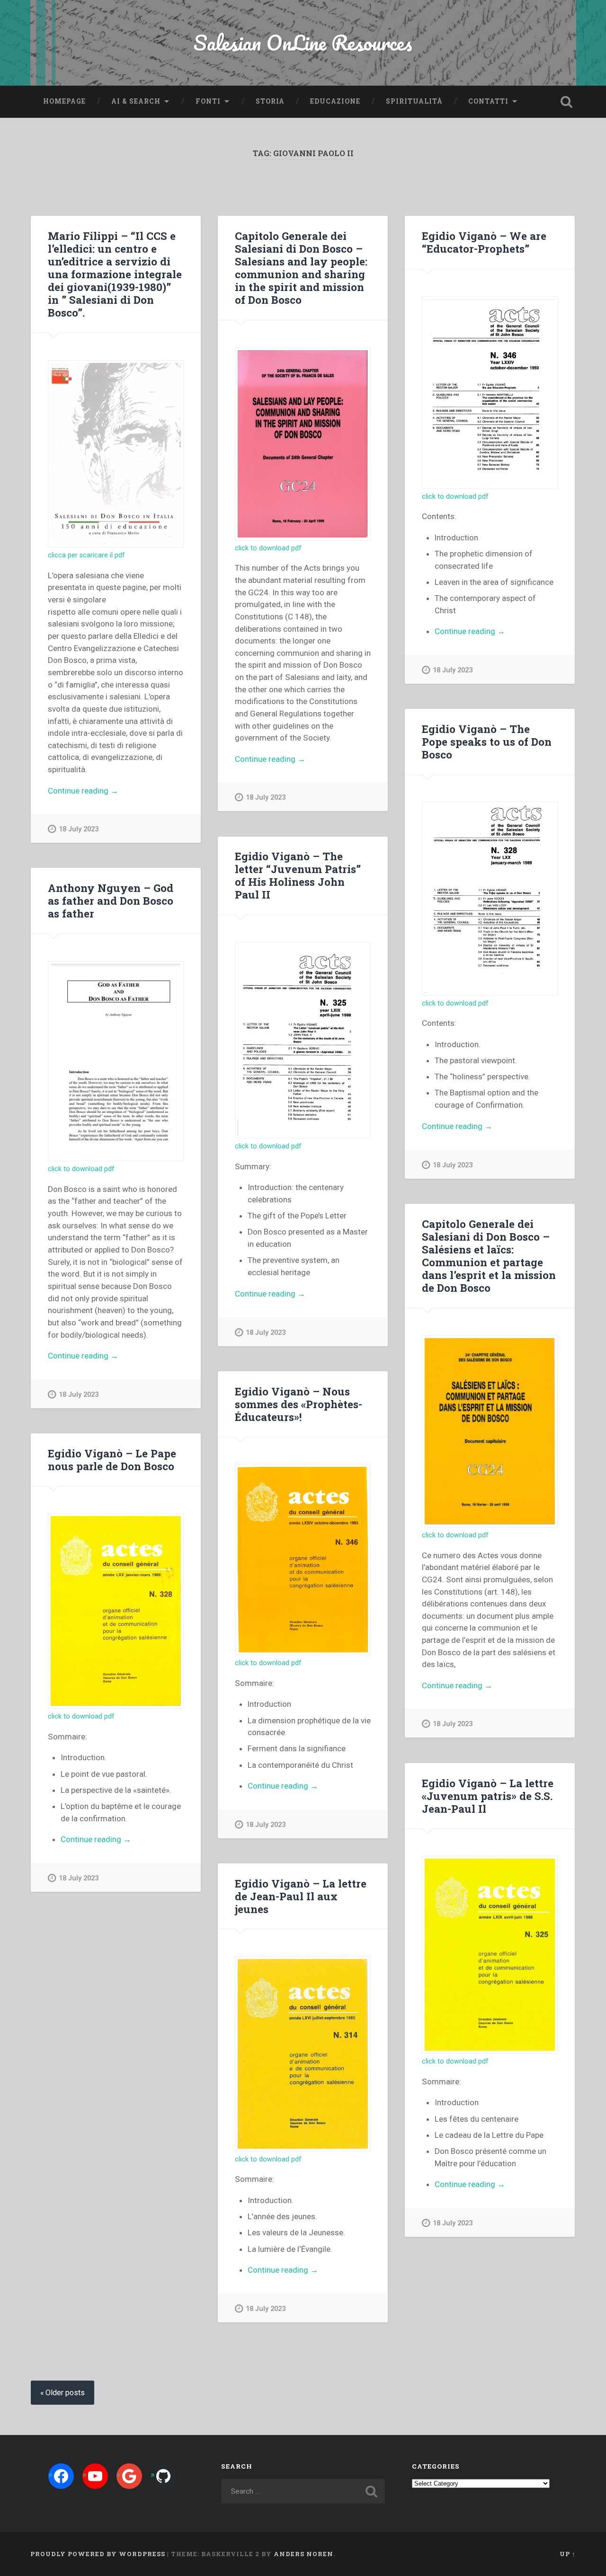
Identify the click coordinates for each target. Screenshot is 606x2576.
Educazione (335, 101)
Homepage (64, 101)
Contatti (488, 101)
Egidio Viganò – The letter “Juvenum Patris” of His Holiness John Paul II (298, 875)
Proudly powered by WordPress (98, 2554)
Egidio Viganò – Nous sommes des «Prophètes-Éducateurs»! (299, 1404)
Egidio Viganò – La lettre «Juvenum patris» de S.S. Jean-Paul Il (488, 1796)
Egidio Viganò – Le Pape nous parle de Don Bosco (112, 1460)
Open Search (566, 102)
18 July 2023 (79, 829)
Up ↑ (568, 2554)
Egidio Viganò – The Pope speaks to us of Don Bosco (487, 741)
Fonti (208, 101)
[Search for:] (303, 2491)
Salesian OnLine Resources (303, 42)
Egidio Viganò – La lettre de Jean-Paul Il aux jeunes (301, 1896)
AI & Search (136, 101)
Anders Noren (303, 2554)
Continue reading (104, 791)
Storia (270, 101)
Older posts (65, 2393)
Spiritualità (414, 101)
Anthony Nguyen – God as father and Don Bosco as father (111, 900)
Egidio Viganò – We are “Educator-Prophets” (484, 242)
